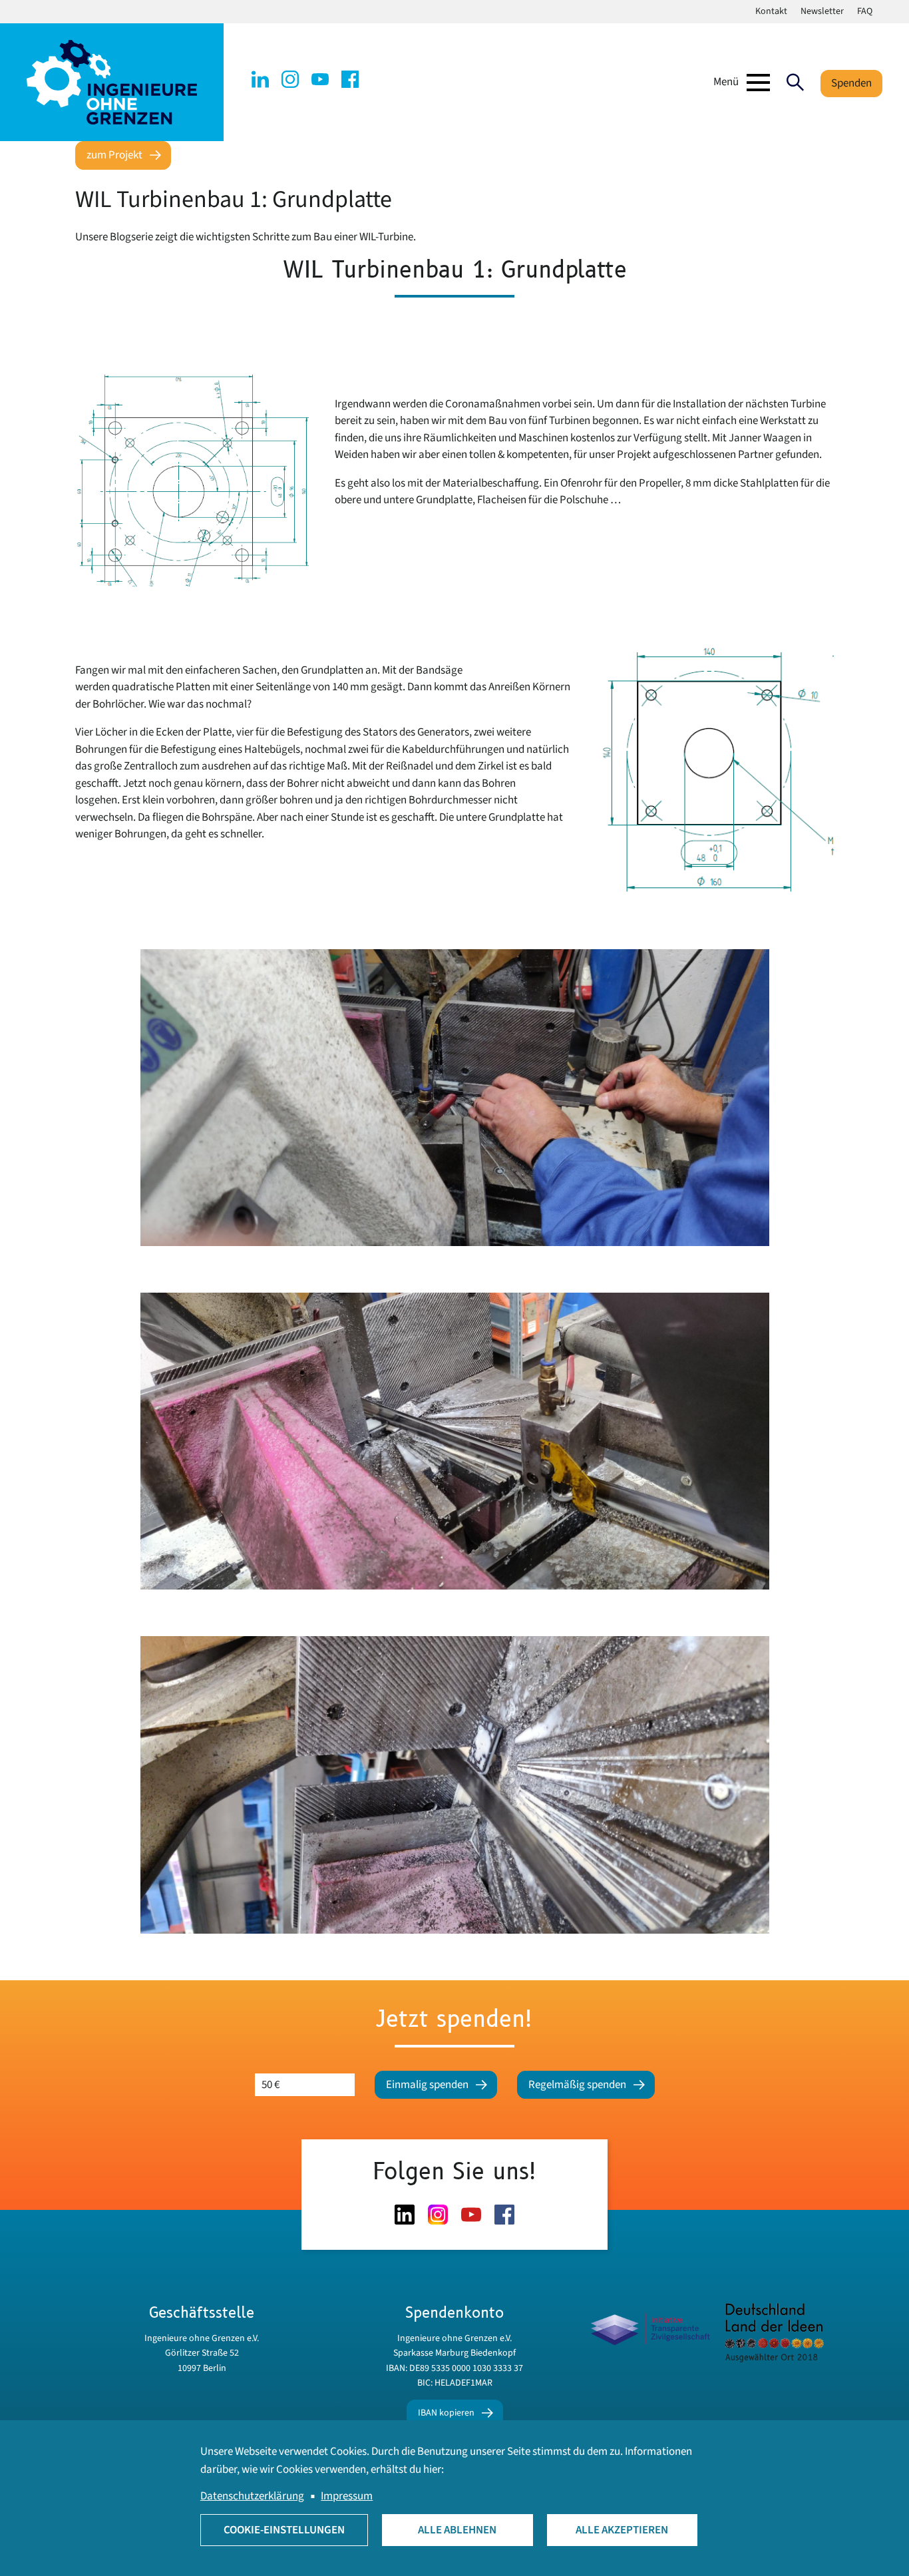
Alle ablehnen (457, 2530)
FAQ (865, 11)
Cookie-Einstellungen (284, 2530)
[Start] (112, 82)
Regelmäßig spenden (577, 2085)
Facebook (350, 79)
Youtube (320, 79)
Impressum (347, 2496)
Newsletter (822, 11)
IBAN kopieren (446, 2413)
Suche (795, 83)
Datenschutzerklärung (252, 2496)
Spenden (851, 83)
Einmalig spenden (427, 2085)
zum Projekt (114, 155)
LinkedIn (260, 79)
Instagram (290, 79)
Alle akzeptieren (622, 2530)
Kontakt (771, 11)
